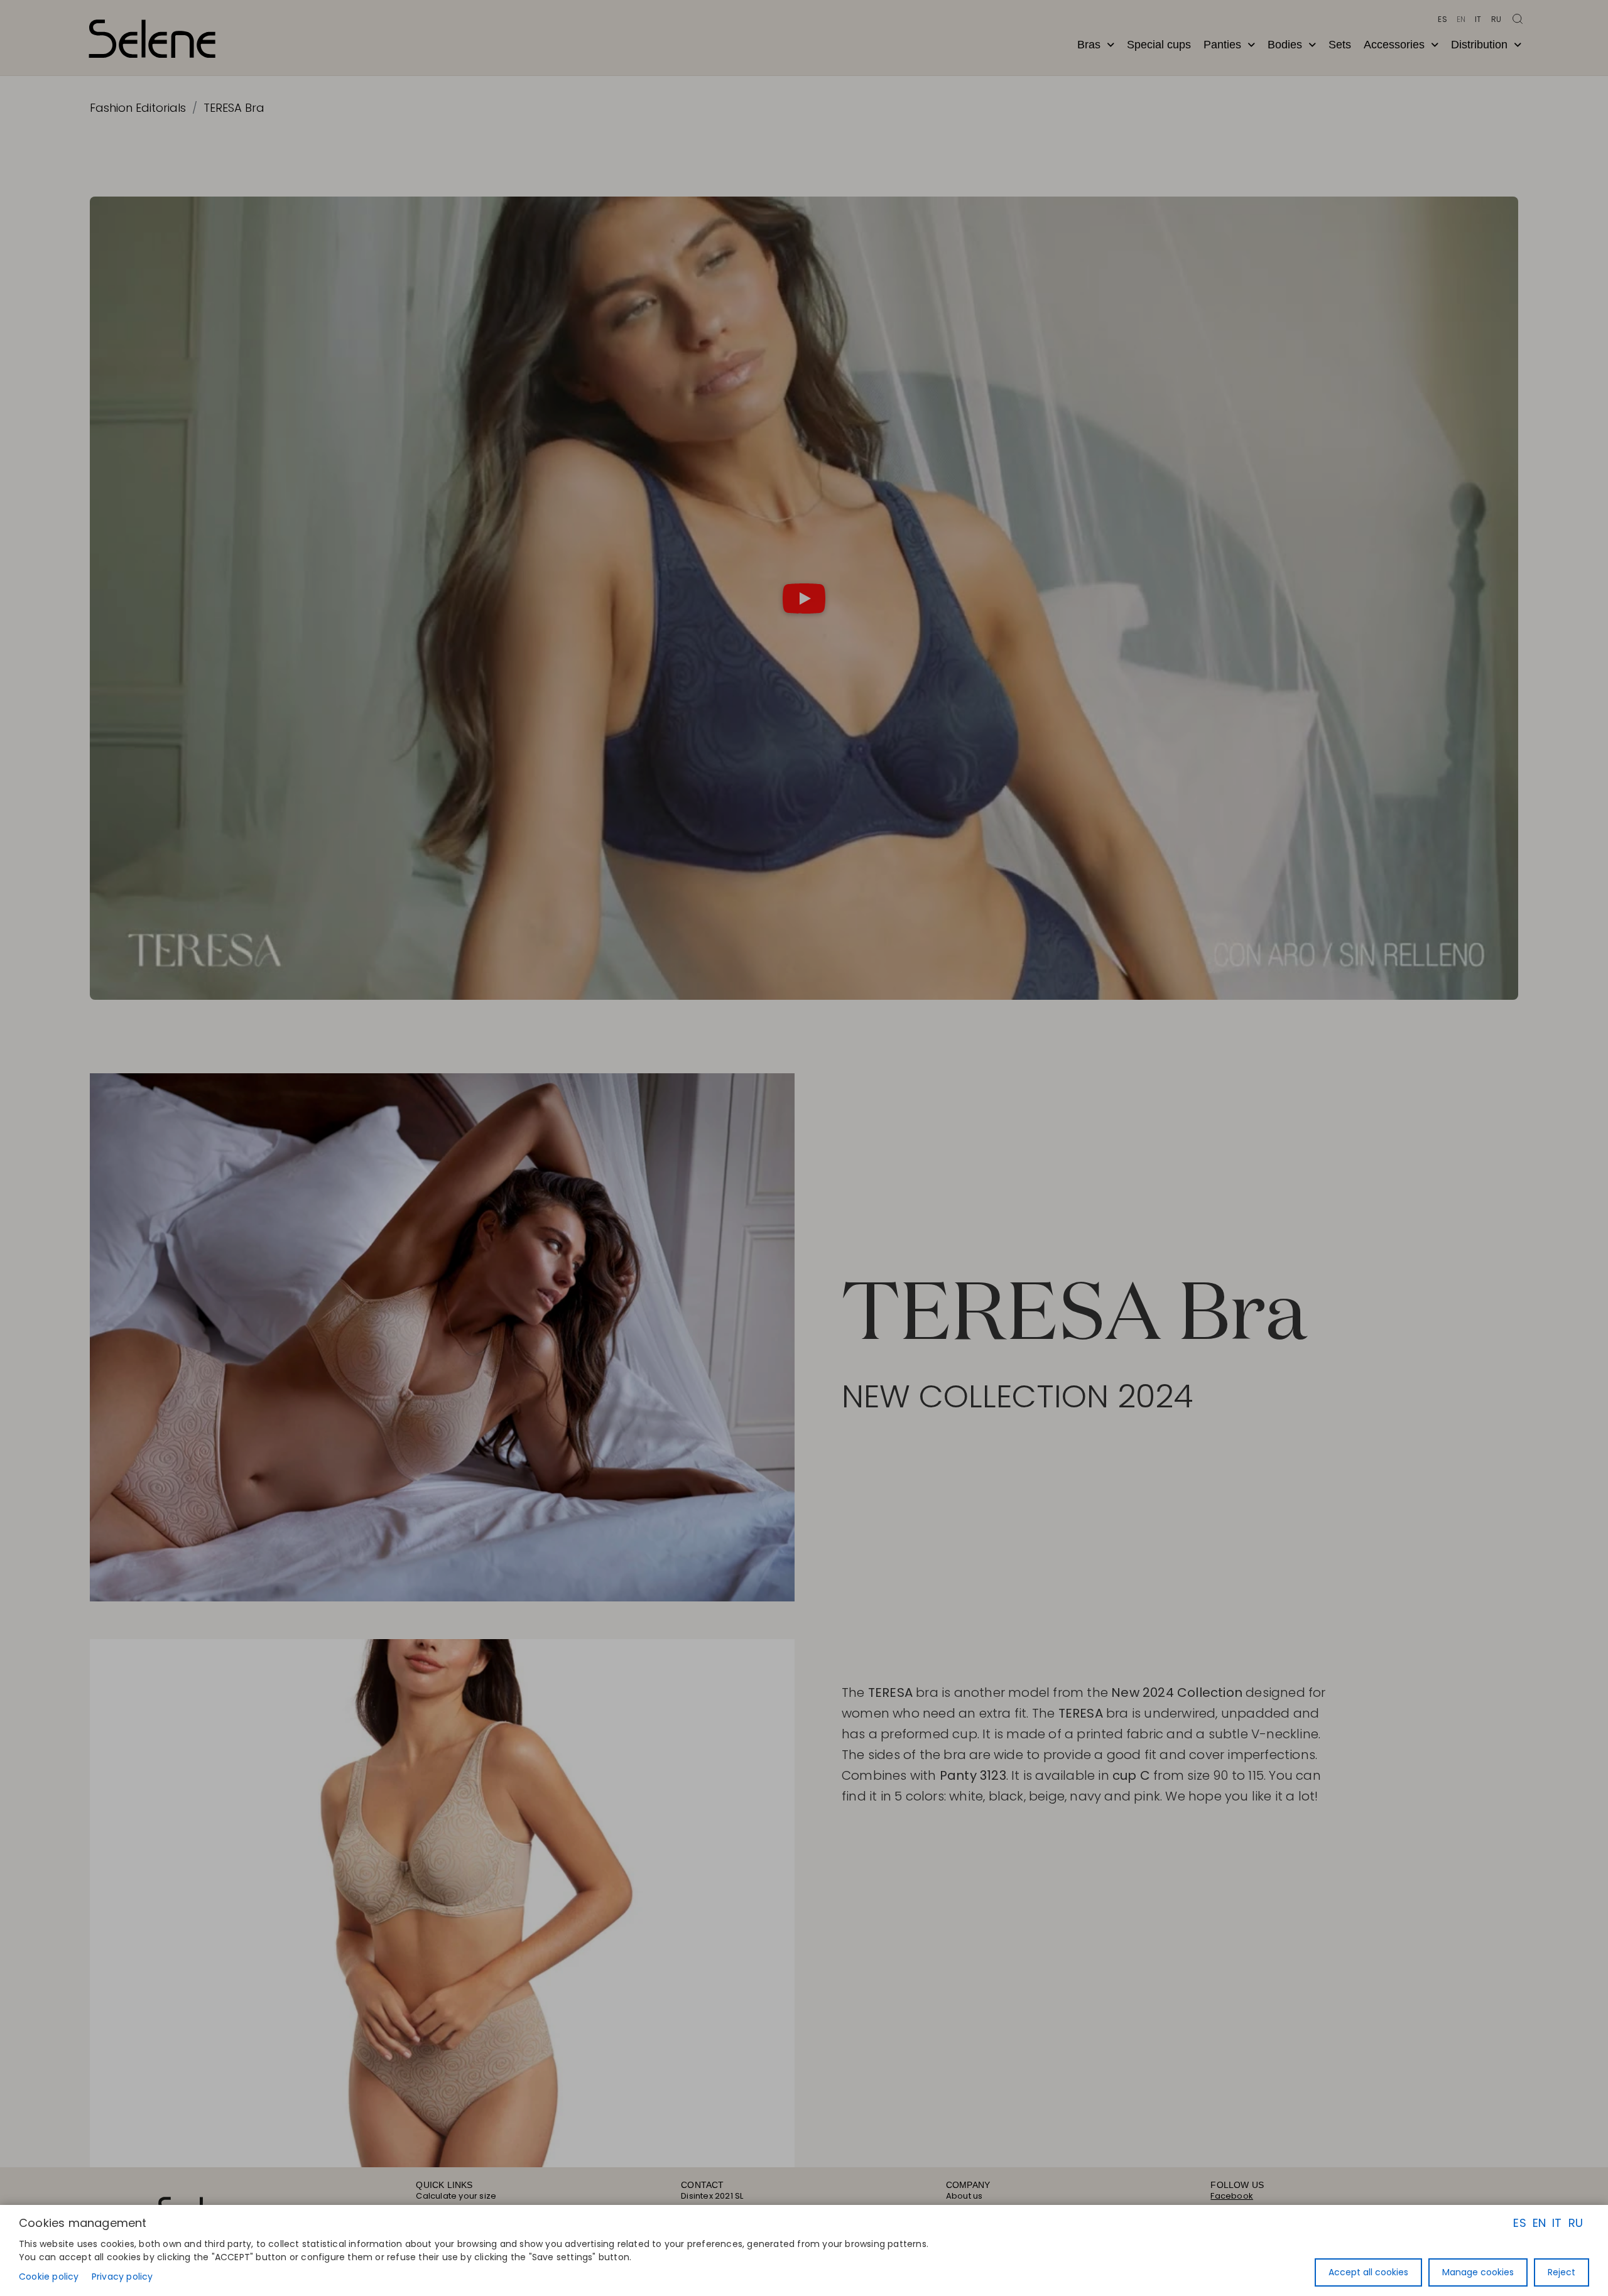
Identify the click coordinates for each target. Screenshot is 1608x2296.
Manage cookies (1478, 2272)
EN (1539, 2223)
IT (1557, 2223)
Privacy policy (122, 2277)
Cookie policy (49, 2277)
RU (1576, 2223)
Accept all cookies (1368, 2272)
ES (1519, 2223)
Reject (1562, 2272)
